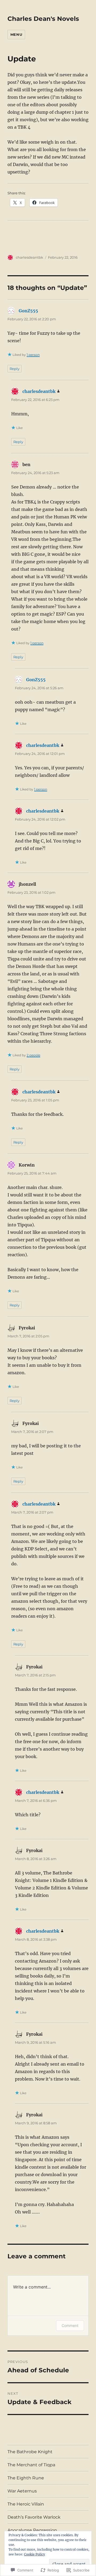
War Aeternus (22, 2491)
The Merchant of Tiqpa (31, 2465)
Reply (15, 369)
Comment (70, 2325)
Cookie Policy (35, 2554)
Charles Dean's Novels (43, 19)
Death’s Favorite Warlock (34, 2517)
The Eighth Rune (26, 2478)
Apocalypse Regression (32, 2530)
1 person (33, 355)
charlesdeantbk (29, 257)
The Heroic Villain (26, 2504)
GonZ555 (28, 311)
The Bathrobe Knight (30, 2452)
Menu (16, 34)
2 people (33, 1055)
